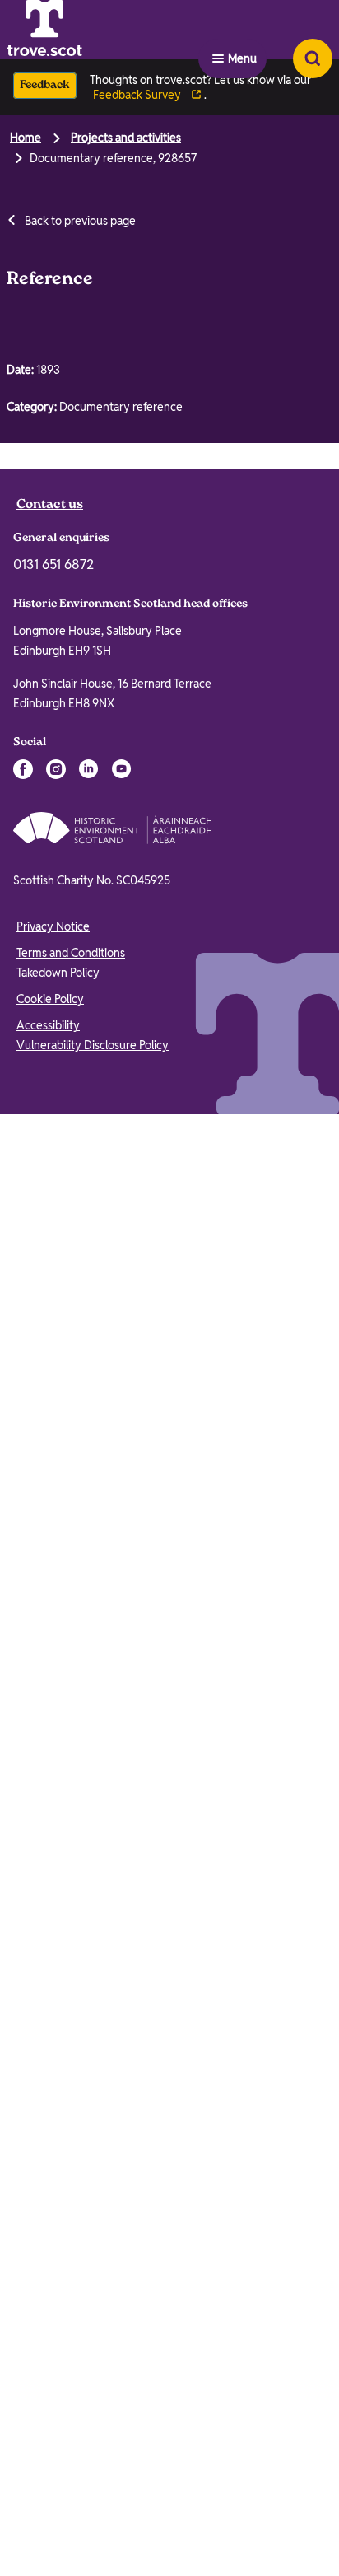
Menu (242, 30)
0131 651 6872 (53, 1210)
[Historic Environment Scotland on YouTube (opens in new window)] (122, 1415)
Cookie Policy (50, 1645)
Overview (49, 464)
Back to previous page (80, 221)
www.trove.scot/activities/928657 (170, 594)
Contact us (50, 1151)
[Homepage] (86, 30)
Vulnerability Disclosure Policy (93, 1691)
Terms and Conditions (71, 1598)
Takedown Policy (58, 1618)
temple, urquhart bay (80, 933)
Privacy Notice (53, 1572)
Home (26, 138)
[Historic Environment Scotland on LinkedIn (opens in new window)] (89, 1415)
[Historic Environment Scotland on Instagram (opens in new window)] (56, 1415)
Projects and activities (126, 138)
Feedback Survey (137, 95)
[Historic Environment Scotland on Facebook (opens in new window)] (23, 1415)
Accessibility (48, 1671)
